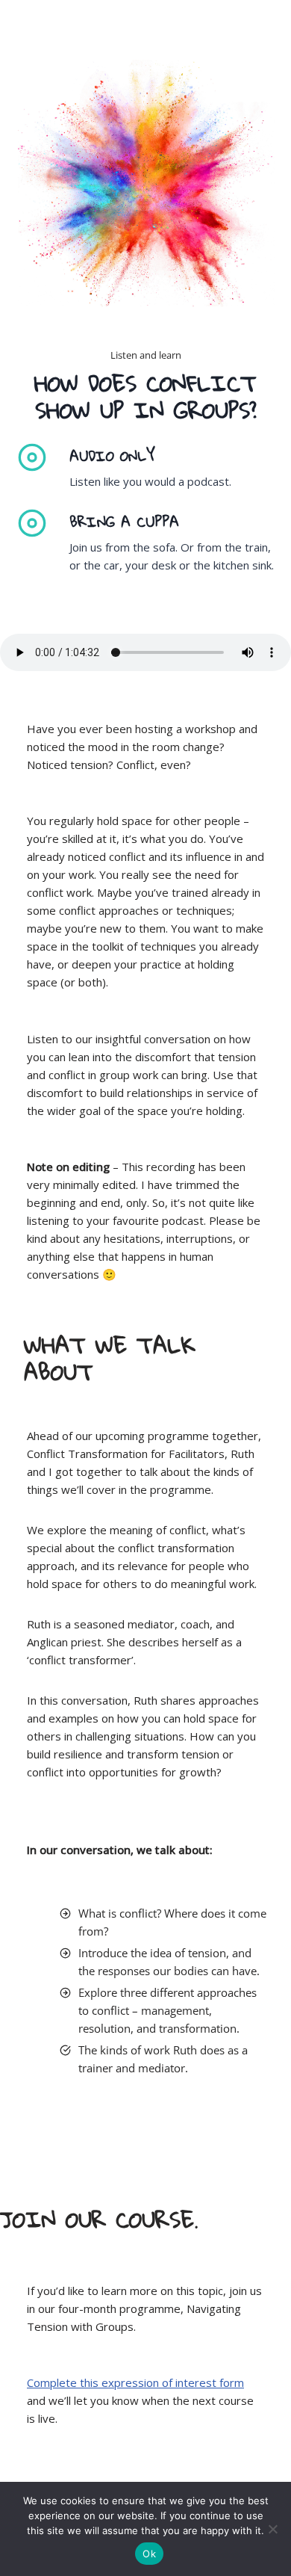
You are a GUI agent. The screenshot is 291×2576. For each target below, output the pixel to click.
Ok (149, 2554)
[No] (272, 2529)
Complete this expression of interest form (135, 2382)
